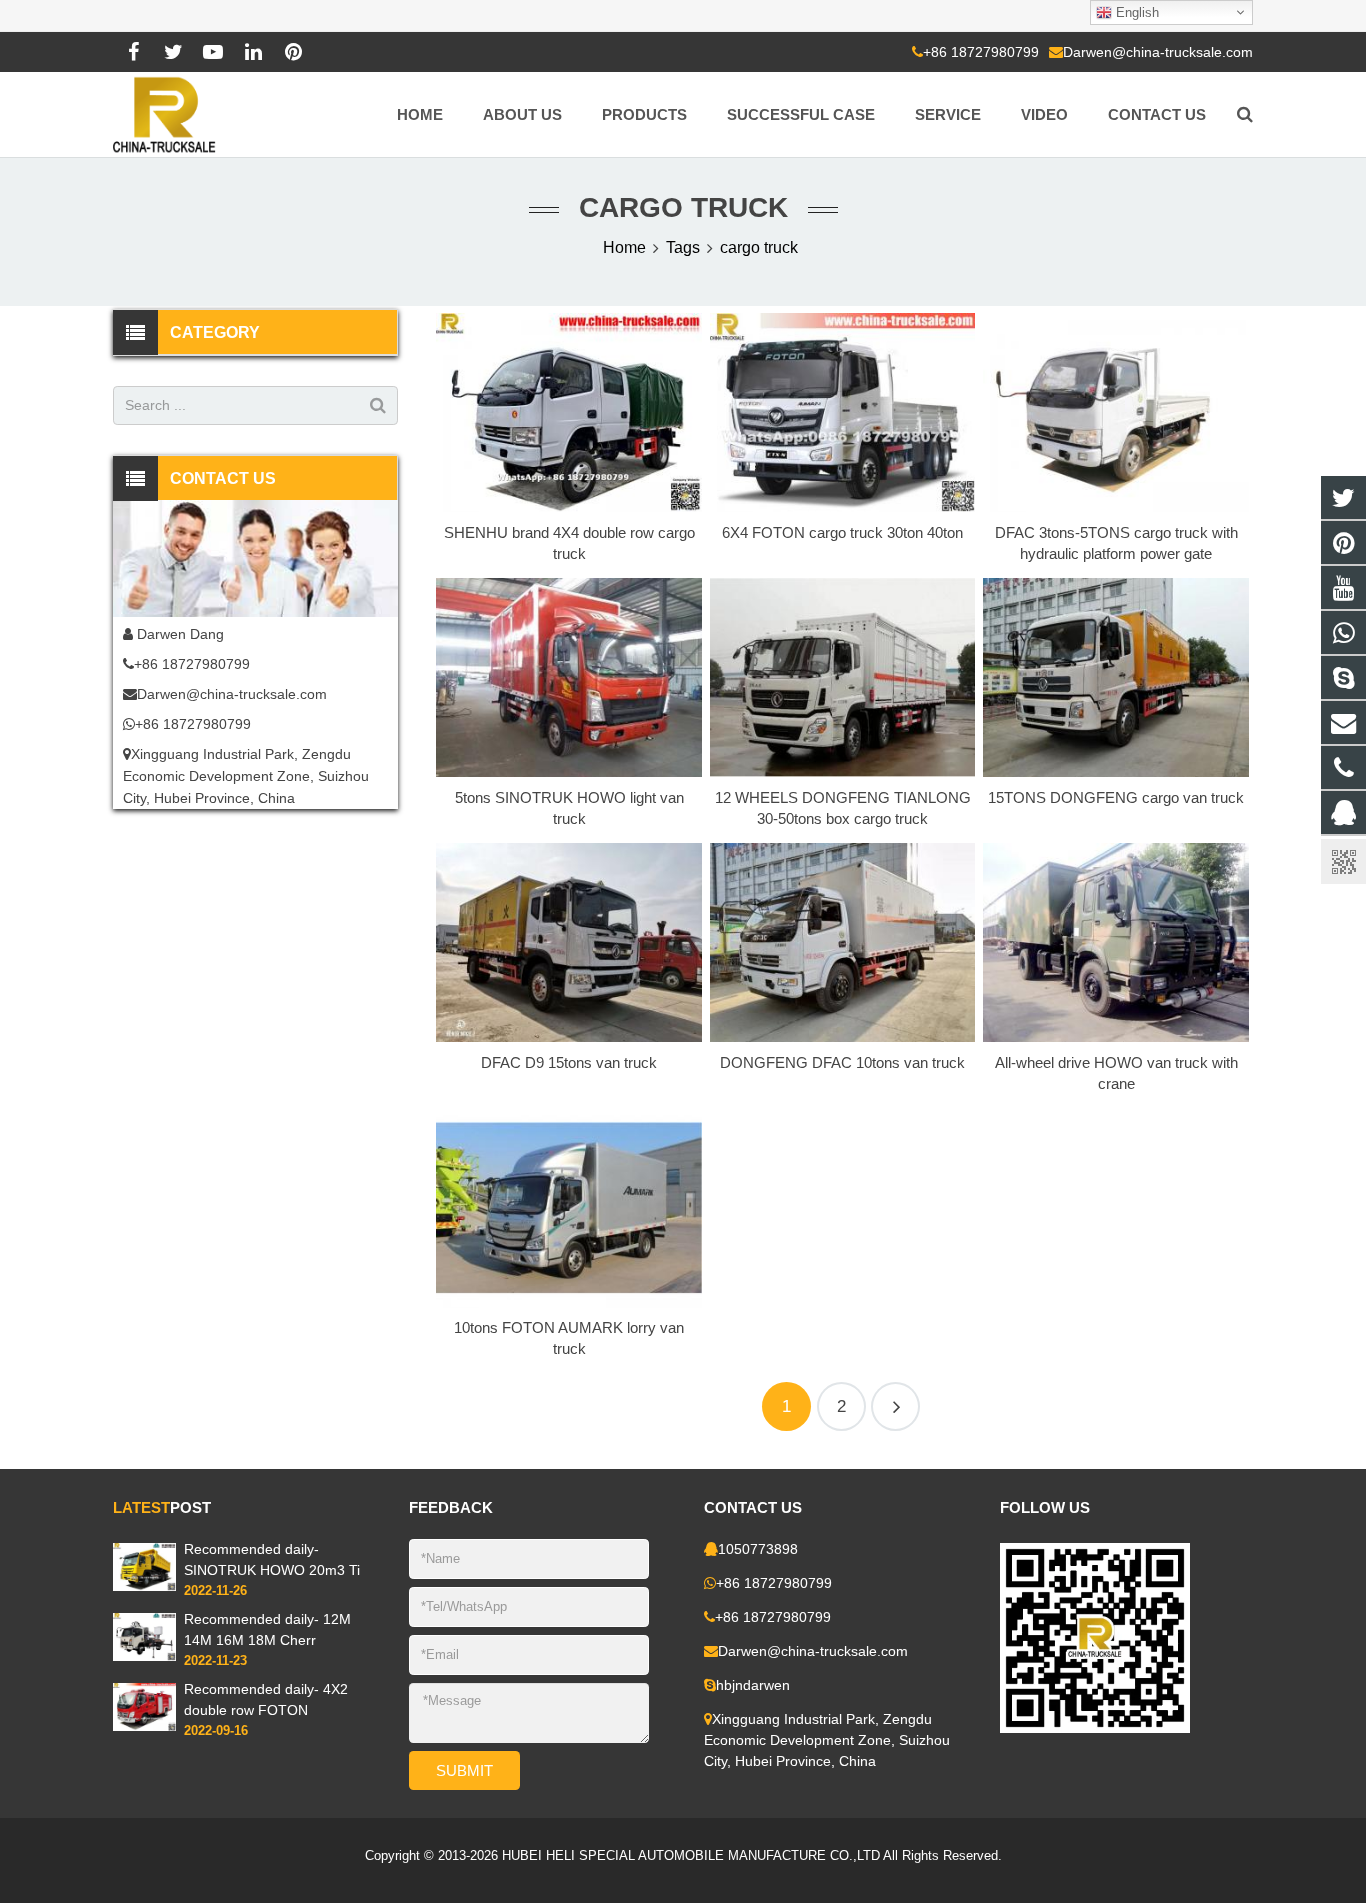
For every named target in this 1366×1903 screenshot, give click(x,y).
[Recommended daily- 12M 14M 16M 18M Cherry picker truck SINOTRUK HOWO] (144, 1657)
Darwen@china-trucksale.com (1158, 52)
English (1135, 12)
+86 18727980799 (981, 52)
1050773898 (758, 1549)
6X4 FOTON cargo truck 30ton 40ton (842, 532)
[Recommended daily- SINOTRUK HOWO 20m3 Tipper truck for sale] (144, 1587)
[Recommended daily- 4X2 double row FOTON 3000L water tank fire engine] (144, 1727)
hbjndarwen (753, 1685)
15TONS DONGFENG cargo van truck (1116, 797)
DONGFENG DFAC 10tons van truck (842, 1062)
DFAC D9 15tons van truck (569, 1062)
